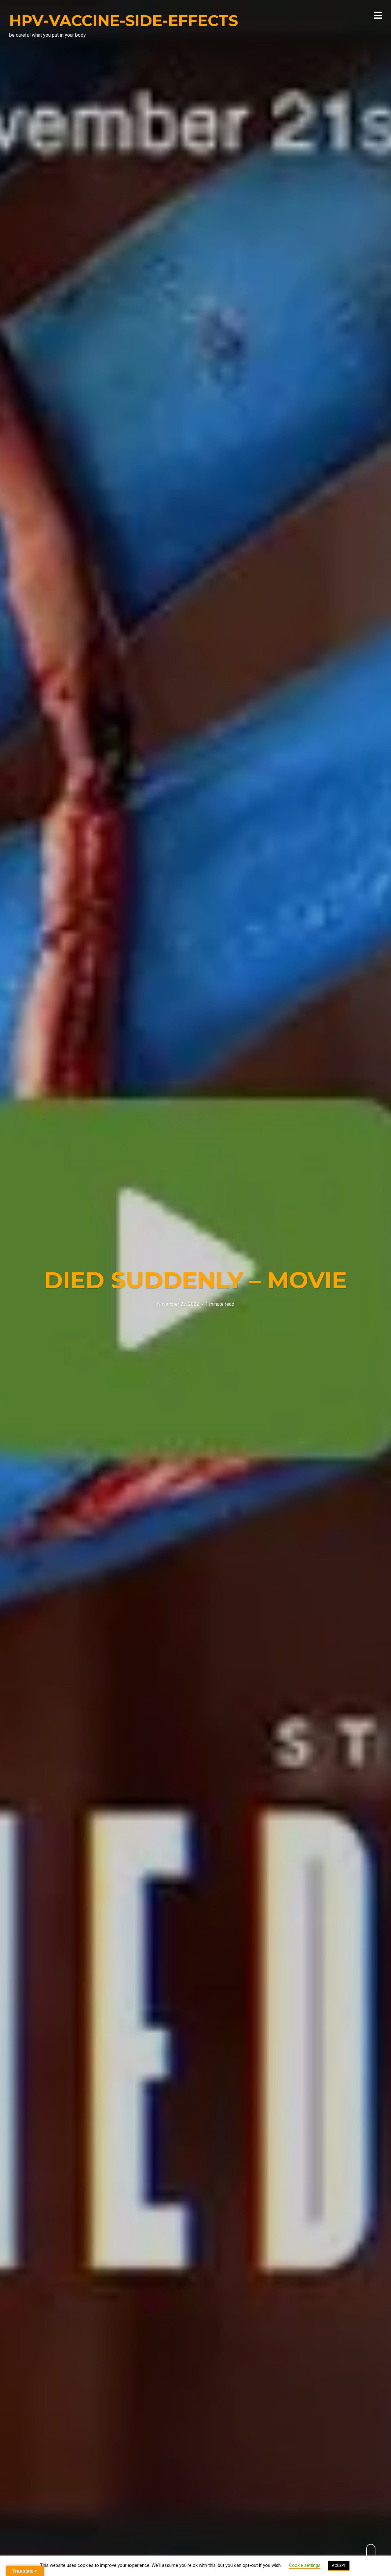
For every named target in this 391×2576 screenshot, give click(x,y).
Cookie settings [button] (305, 2565)
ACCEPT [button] (339, 2565)
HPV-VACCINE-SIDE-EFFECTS (124, 21)
